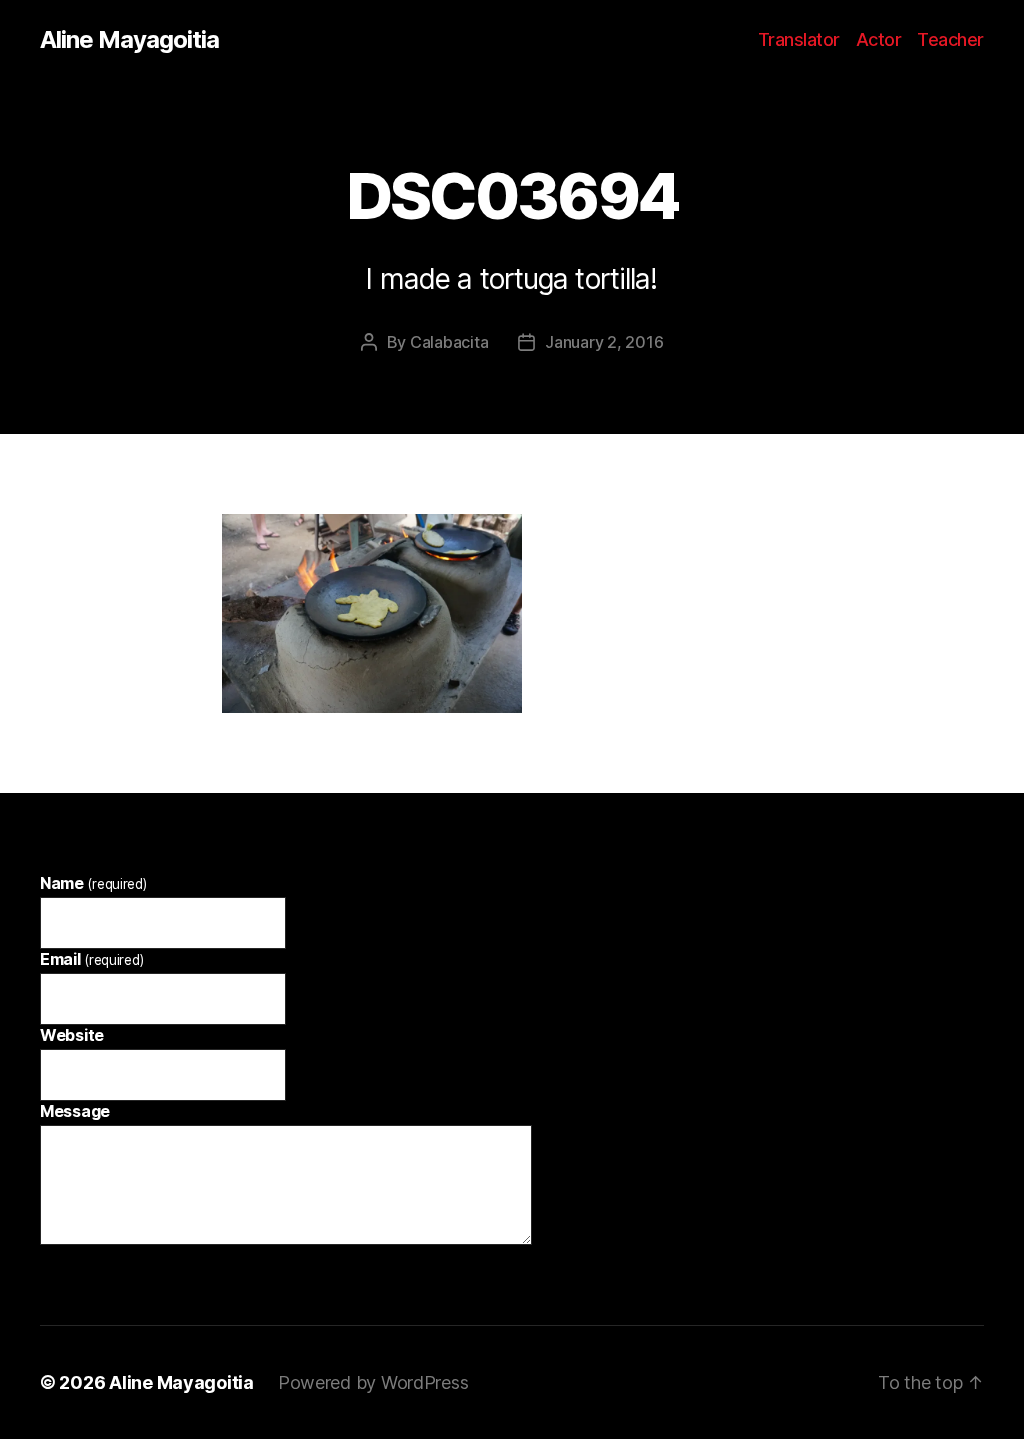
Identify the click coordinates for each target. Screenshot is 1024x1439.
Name (93, 883)
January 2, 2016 (604, 342)
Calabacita (449, 342)
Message (75, 1111)
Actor (879, 39)
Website (72, 1035)
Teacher (950, 39)
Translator (799, 39)
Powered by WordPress (373, 1382)
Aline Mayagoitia (129, 40)
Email (91, 959)
